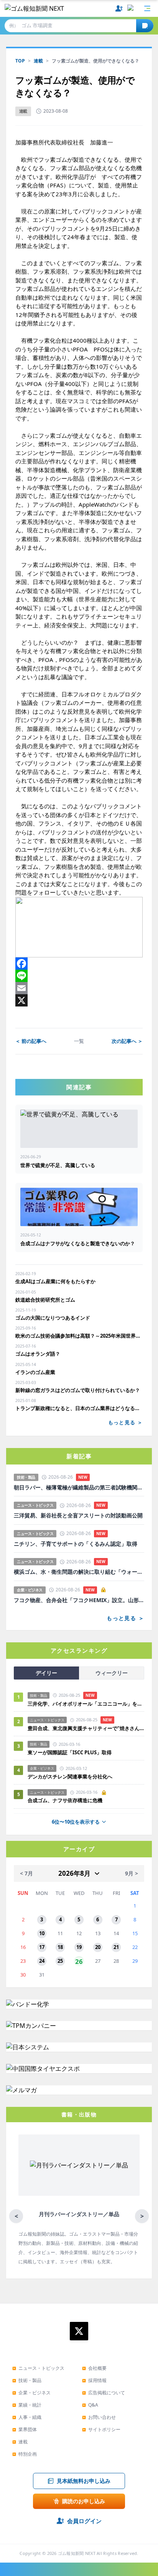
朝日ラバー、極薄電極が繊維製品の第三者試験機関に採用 (79, 1487)
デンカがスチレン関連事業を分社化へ (70, 1776)
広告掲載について (104, 2393)
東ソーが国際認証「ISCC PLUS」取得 (70, 1752)
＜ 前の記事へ (31, 1041)
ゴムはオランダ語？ (38, 1354)
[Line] (79, 976)
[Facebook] (79, 964)
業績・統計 (27, 2405)
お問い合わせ (99, 2417)
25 (60, 1961)
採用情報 (94, 2380)
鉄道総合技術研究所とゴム (45, 1300)
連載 (38, 61)
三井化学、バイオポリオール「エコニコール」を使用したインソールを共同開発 (86, 1704)
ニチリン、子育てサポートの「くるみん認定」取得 (76, 1544)
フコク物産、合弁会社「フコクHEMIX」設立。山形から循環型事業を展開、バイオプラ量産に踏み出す (79, 1600)
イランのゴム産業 (35, 1372)
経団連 (47, 694)
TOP (20, 61)
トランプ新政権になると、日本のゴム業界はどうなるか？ (79, 1408)
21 (116, 1947)
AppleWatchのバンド (106, 504)
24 (42, 1961)
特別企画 (25, 2454)
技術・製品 (27, 2380)
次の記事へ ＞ (127, 1041)
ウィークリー (112, 1673)
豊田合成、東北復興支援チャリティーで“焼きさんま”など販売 (86, 1728)
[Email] (79, 988)
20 (98, 1947)
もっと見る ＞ (125, 1422)
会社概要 (94, 2368)
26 (79, 1961)
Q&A (90, 2405)
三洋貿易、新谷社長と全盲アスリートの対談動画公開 (78, 1515)
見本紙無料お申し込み (84, 2481)
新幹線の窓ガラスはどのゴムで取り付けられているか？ (78, 1390)
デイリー (46, 1673)
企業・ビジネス (31, 2393)
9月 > (132, 1873)
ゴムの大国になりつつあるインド (53, 1318)
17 (42, 1947)
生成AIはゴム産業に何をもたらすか (55, 1281)
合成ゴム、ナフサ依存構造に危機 (65, 1800)
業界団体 (25, 2429)
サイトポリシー (101, 2429)
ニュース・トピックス (38, 2368)
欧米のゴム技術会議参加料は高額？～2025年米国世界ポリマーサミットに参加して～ (79, 1336)
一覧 (79, 1041)
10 (42, 1933)
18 (60, 1947)
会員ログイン (84, 2521)
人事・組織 (27, 2417)
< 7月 (26, 1873)
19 (79, 1947)
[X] (79, 1000)
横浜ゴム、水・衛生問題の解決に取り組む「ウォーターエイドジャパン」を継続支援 (79, 1572)
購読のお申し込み (84, 2501)
